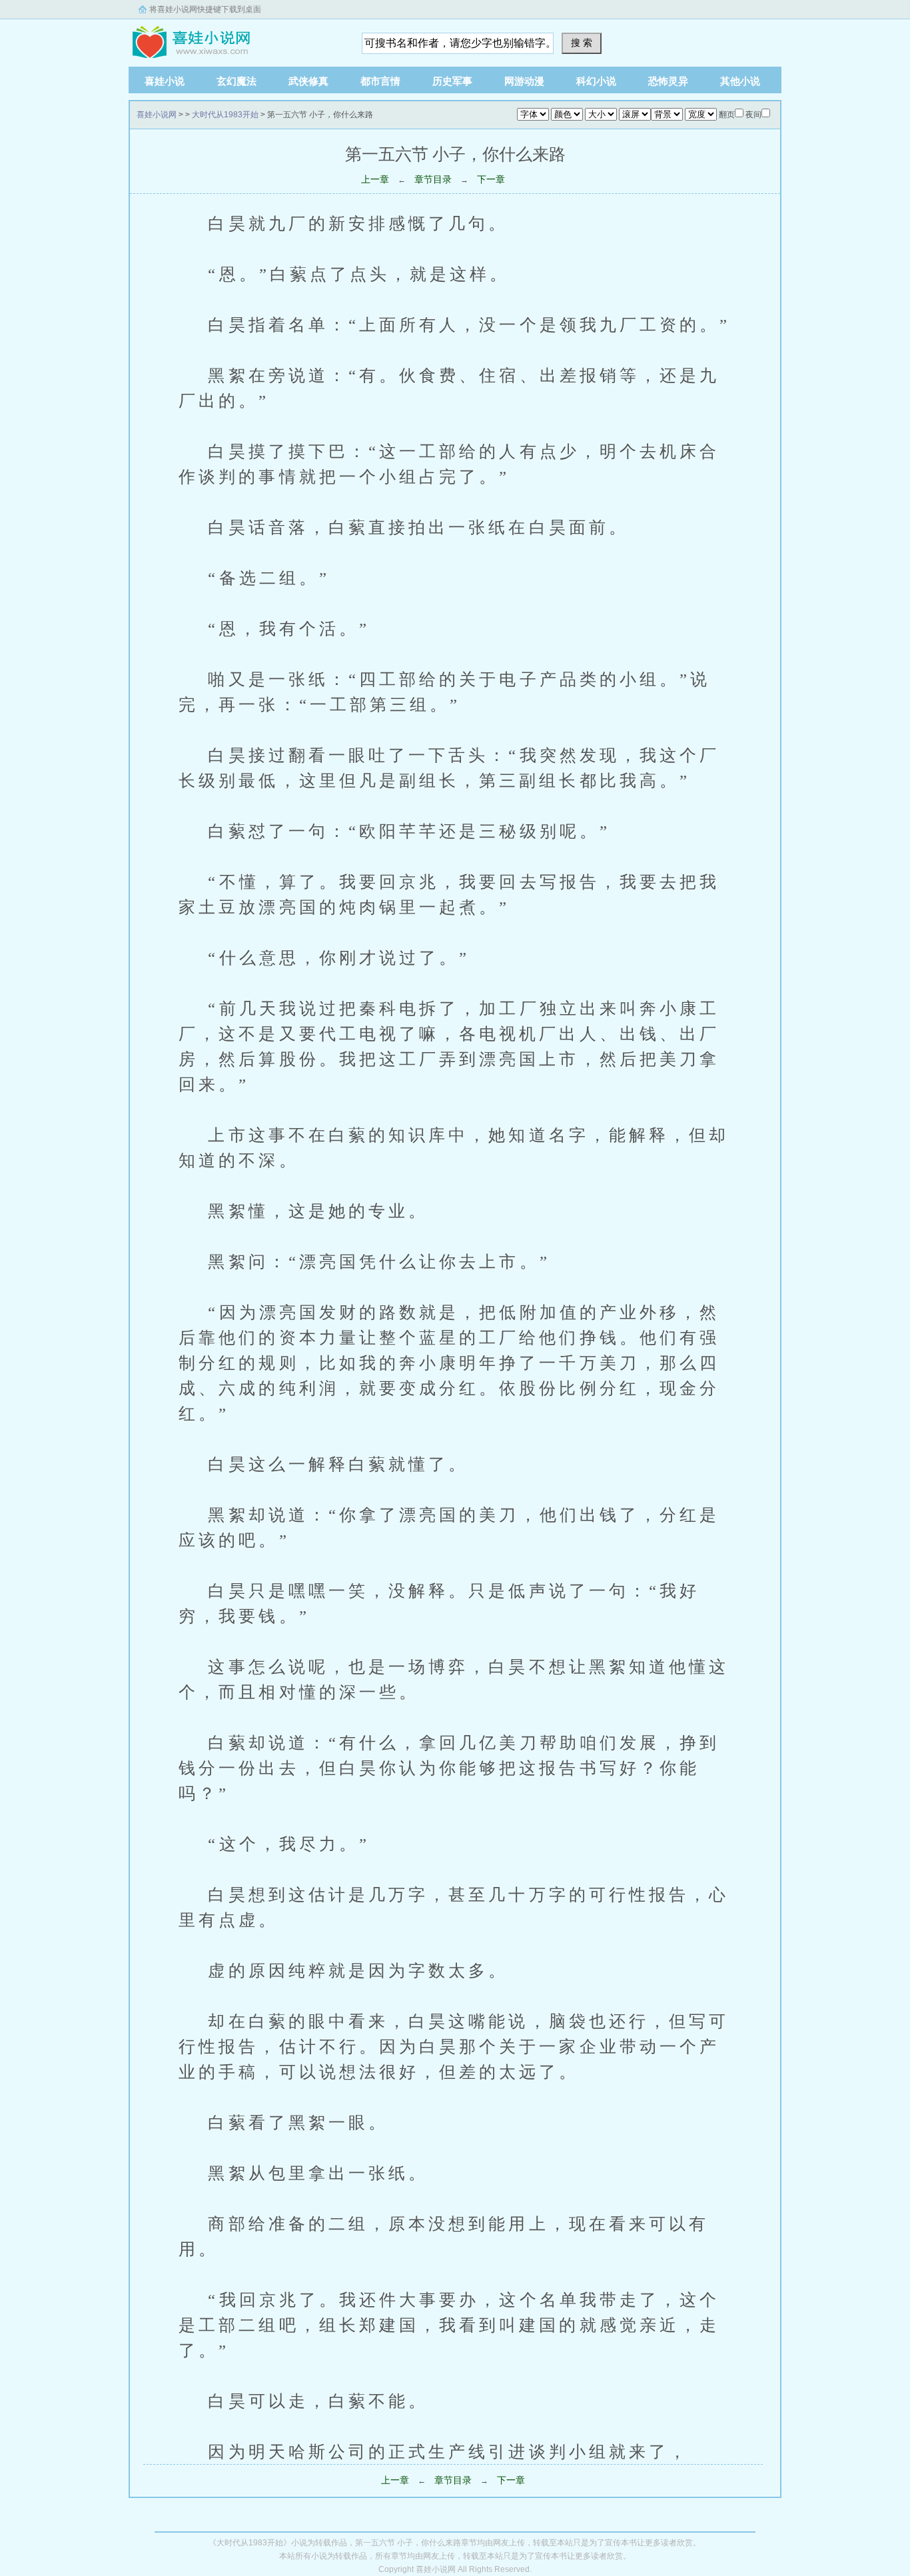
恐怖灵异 (668, 81)
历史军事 (452, 81)
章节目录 (433, 179)
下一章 (491, 179)
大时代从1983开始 (225, 115)
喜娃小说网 (212, 39)
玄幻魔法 (236, 81)
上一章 (375, 179)
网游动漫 (524, 81)
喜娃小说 (165, 81)
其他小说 (740, 81)
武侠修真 (308, 81)
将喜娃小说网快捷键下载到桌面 (205, 9)
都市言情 (380, 81)
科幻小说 (596, 81)
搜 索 (582, 43)
